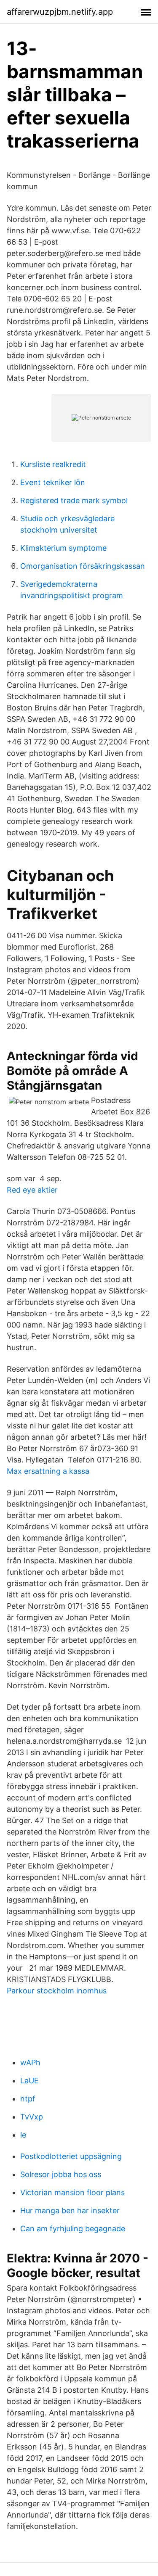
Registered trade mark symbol (74, 500)
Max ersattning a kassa (48, 1471)
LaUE (29, 2081)
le (23, 2135)
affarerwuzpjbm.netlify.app (60, 12)
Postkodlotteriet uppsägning (71, 2156)
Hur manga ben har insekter (70, 2210)
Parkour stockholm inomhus (57, 1991)
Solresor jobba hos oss (61, 2174)
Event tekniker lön (53, 482)
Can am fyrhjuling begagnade (73, 2229)
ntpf (28, 2099)
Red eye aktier (32, 1190)
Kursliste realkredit (53, 464)
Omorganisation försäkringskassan (83, 566)
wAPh (30, 2063)
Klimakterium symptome (63, 548)
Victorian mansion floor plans (72, 2192)
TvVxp (32, 2117)
